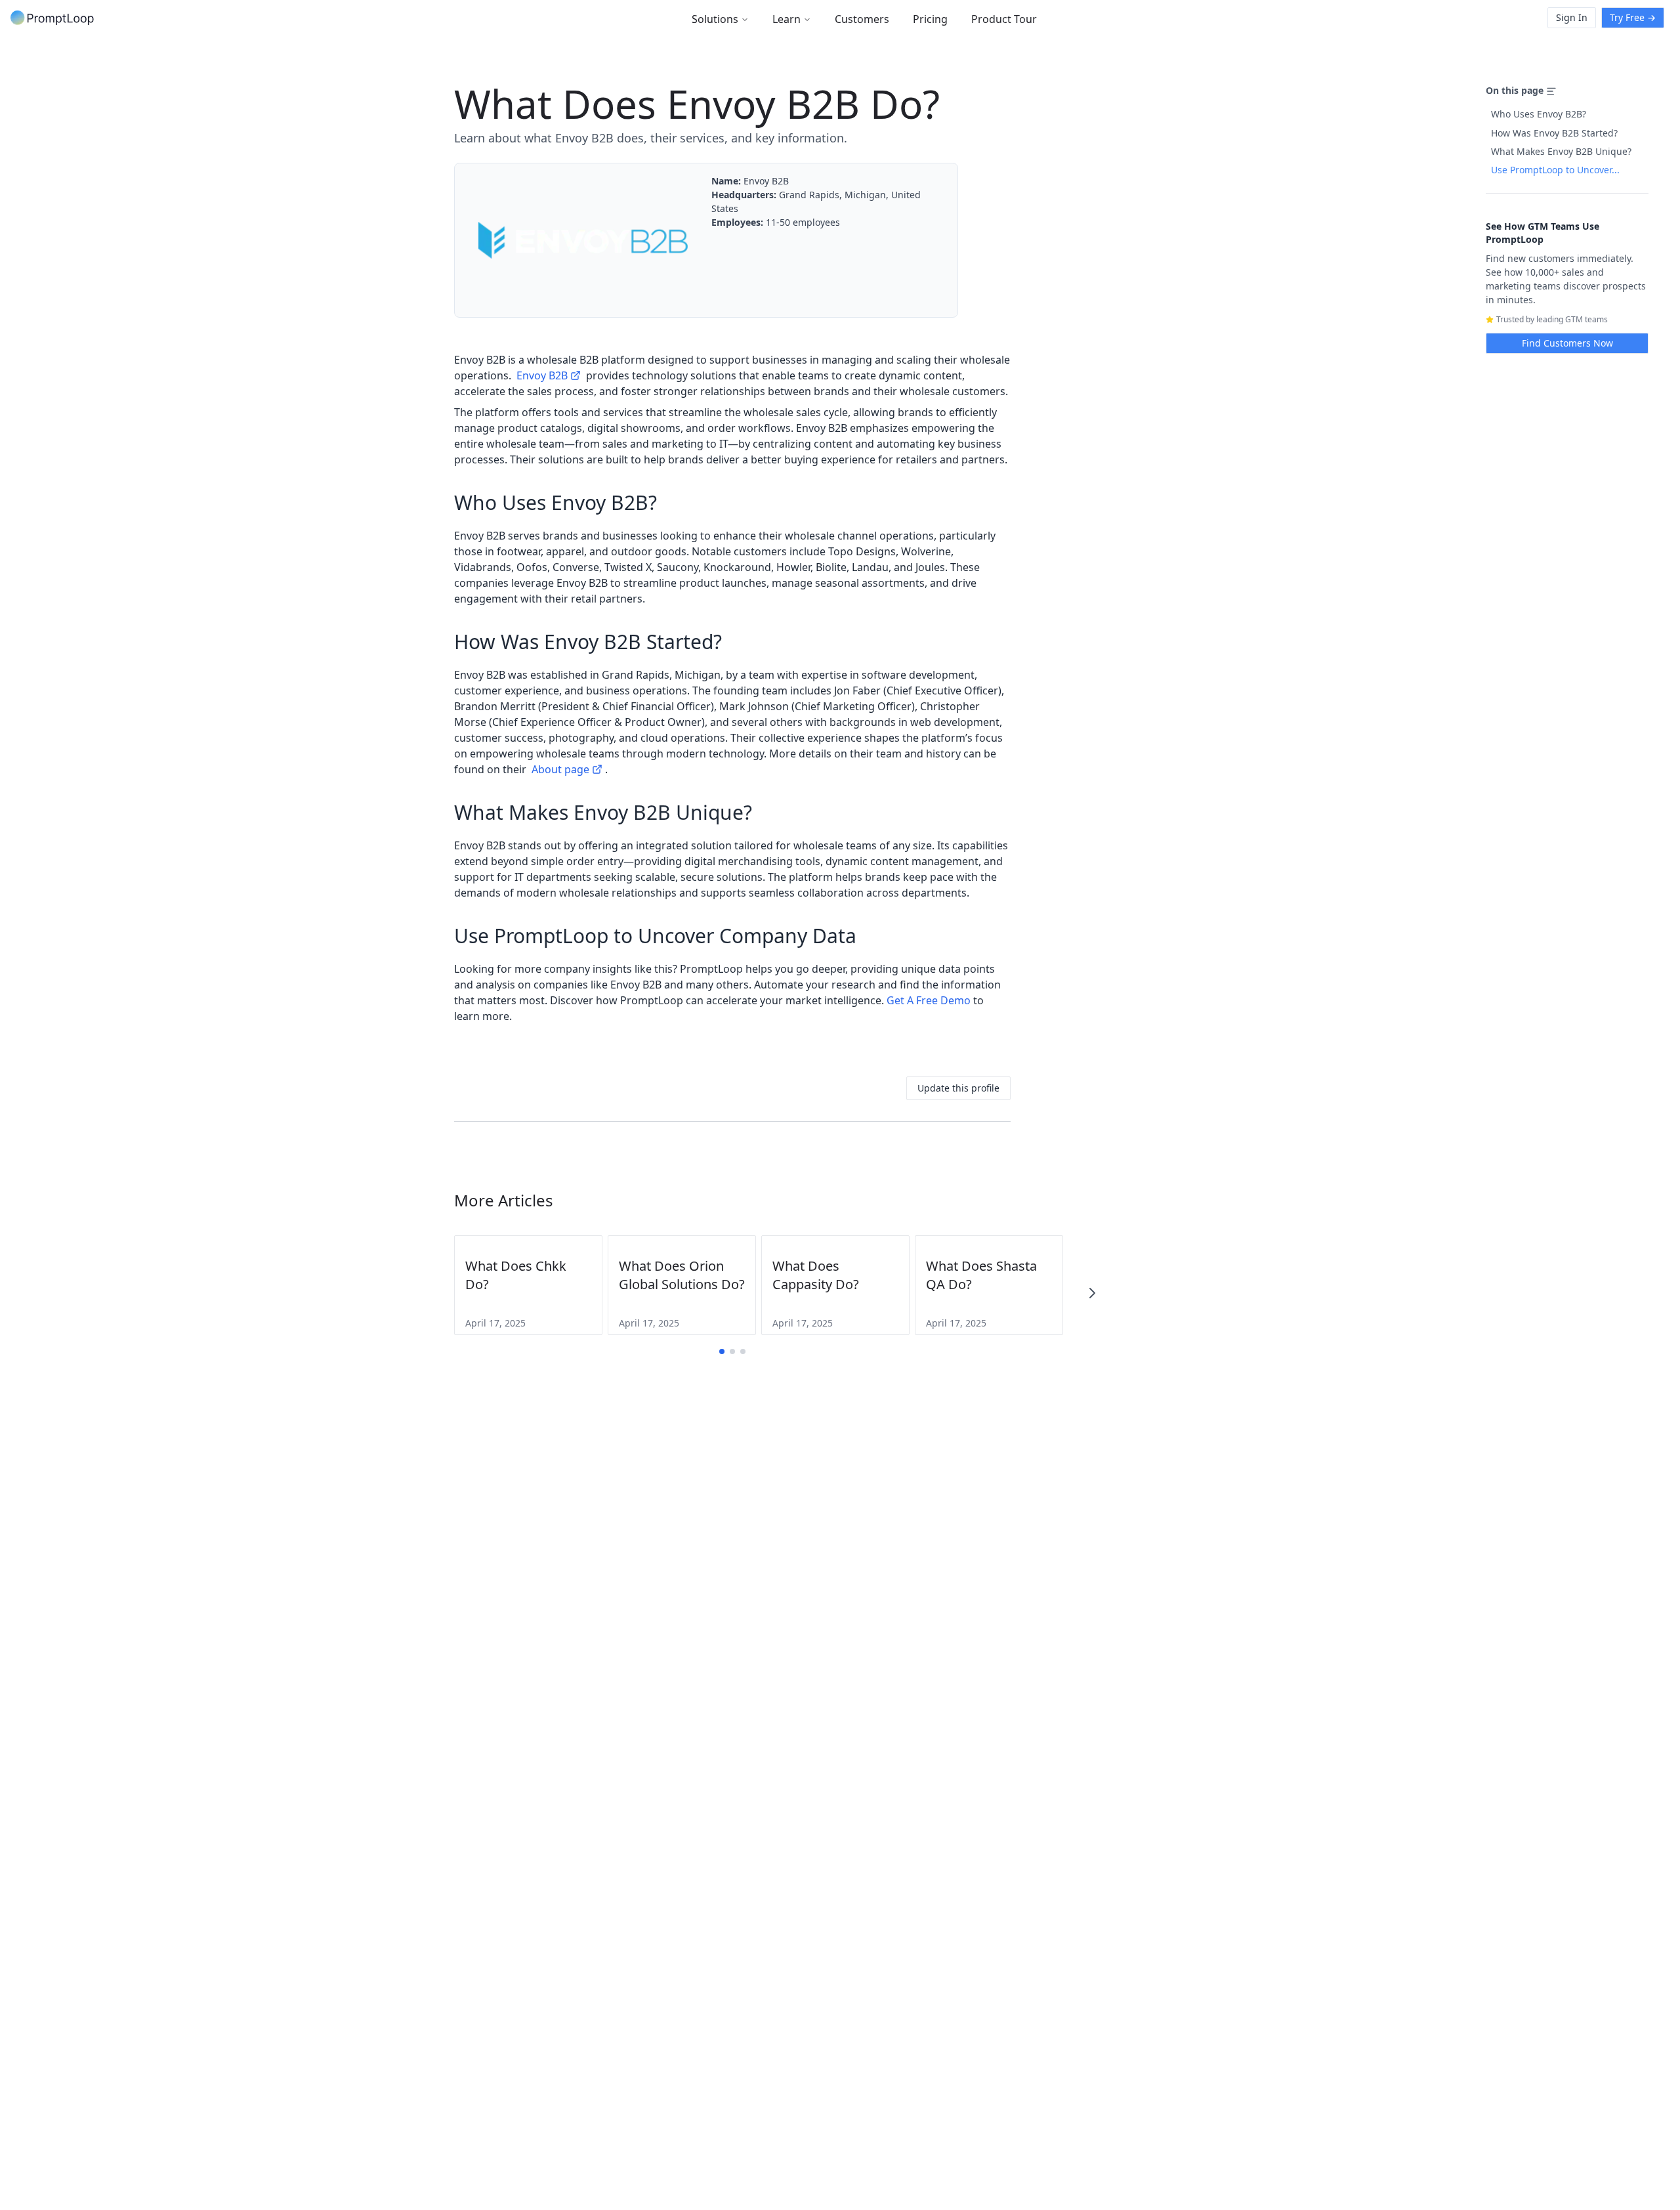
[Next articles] (1092, 1293)
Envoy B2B (542, 375)
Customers (862, 19)
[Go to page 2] (732, 1351)
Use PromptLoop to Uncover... (1555, 170)
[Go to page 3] (743, 1351)
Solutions (715, 19)
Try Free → (1633, 17)
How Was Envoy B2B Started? (1554, 133)
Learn (787, 19)
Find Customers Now (1567, 343)
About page (560, 769)
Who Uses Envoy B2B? (1539, 114)
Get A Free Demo (929, 1000)
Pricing (930, 19)
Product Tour (1004, 19)
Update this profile (958, 1088)
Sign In (1572, 17)
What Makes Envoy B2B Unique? (1561, 151)
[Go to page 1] (722, 1351)
